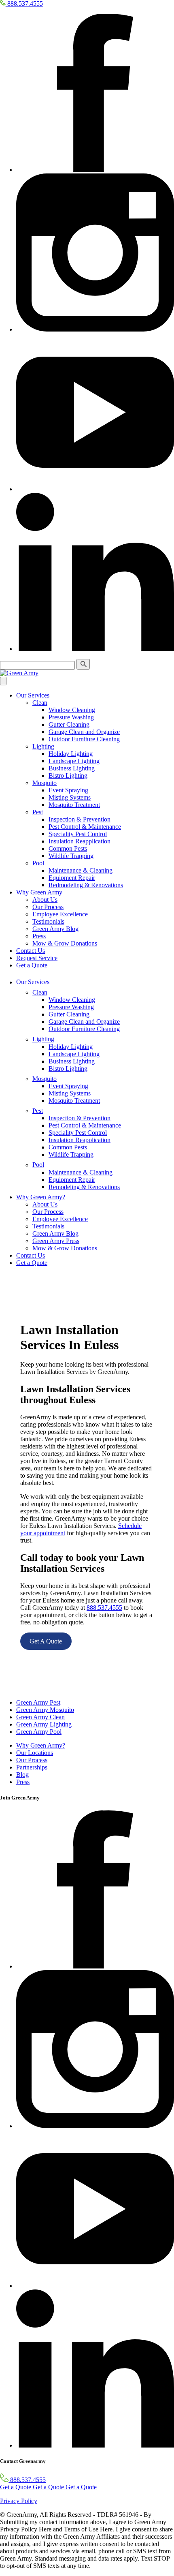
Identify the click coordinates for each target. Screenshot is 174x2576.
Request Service (37, 958)
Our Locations (35, 1753)
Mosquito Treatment (74, 805)
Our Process (48, 907)
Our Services (33, 695)
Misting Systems (70, 797)
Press (39, 936)
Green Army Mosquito (45, 1710)
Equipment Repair (72, 878)
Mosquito (45, 783)
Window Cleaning (72, 710)
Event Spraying (68, 790)
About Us (45, 900)
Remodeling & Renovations (84, 1187)
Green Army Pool (39, 1732)
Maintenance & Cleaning (81, 870)
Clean (40, 703)
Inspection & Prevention (80, 819)
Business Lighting (72, 768)
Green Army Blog (55, 929)
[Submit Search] (83, 664)
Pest (38, 812)
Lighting (43, 746)
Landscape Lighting (74, 761)
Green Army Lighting (44, 1724)
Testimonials (48, 921)
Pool (38, 863)
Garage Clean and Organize (84, 732)
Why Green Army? (41, 1197)
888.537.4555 (104, 1608)
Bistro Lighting (68, 776)
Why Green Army (39, 892)
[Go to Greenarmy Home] (14, 1689)
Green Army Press (56, 1241)
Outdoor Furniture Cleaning (84, 739)
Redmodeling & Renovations (86, 885)
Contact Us (31, 951)
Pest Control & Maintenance (85, 827)
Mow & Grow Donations (65, 943)
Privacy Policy (19, 2501)
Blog (22, 1775)
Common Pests (68, 848)
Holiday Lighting (71, 754)
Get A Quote (46, 1641)
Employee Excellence (60, 914)
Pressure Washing (71, 717)
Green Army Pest (38, 1702)
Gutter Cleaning (69, 724)
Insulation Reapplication (80, 841)
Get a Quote (32, 965)
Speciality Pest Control (78, 834)
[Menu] (3, 681)
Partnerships (32, 1767)
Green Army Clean (40, 1717)
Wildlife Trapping (71, 856)
